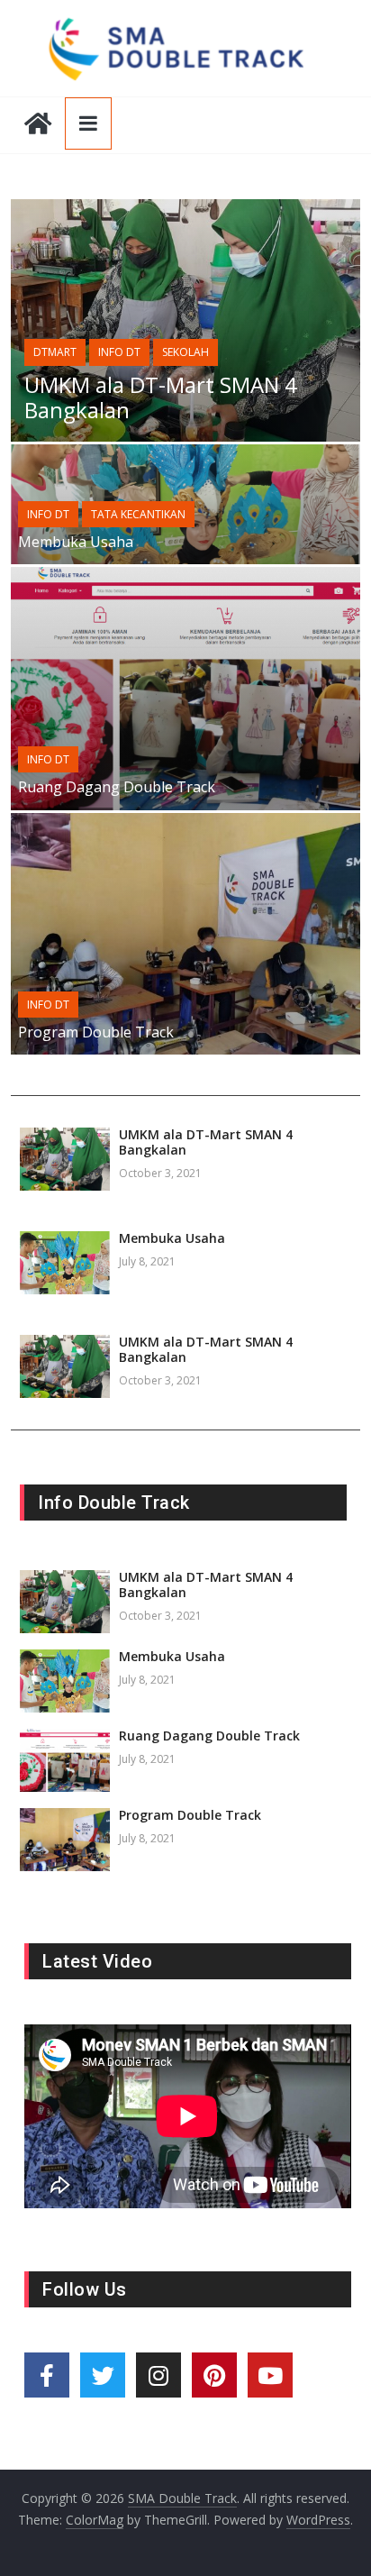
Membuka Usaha (76, 542)
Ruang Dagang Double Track (117, 787)
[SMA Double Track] (38, 125)
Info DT (119, 352)
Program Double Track (96, 1032)
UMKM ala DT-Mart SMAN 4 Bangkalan (161, 397)
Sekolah (185, 352)
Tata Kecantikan (138, 514)
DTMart (55, 352)
